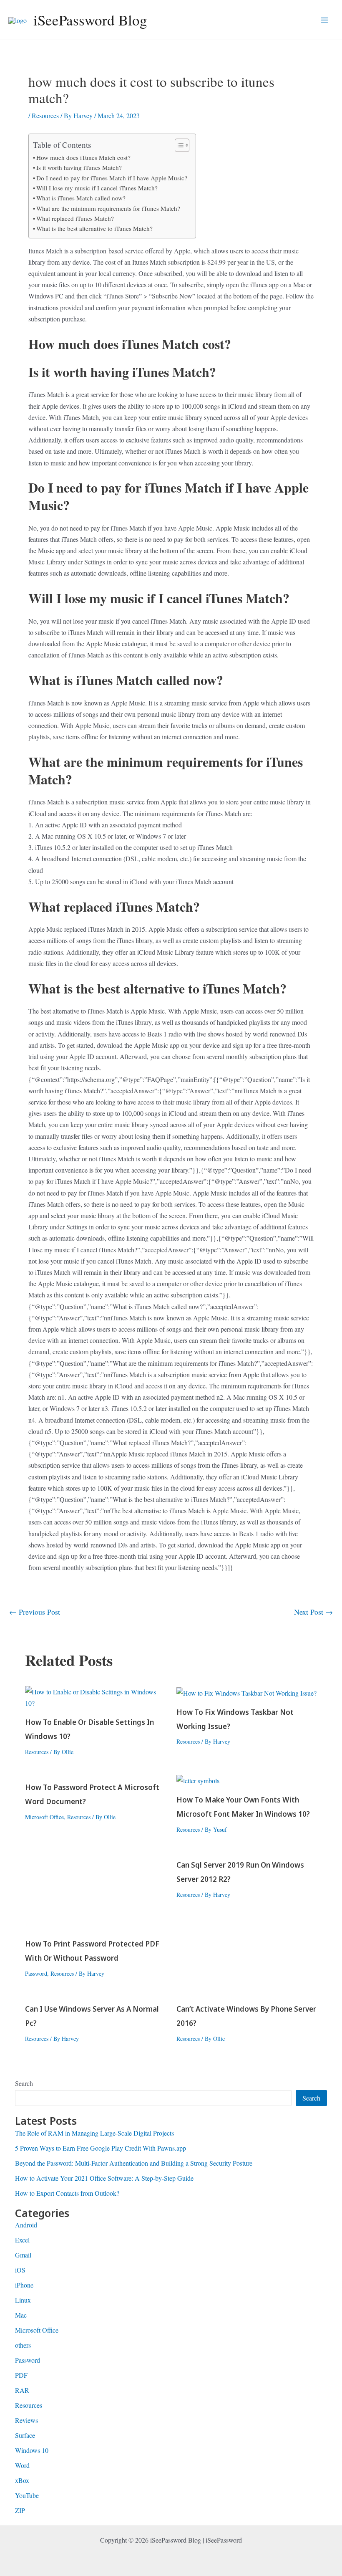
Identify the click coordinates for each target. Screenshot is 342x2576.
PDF (21, 2375)
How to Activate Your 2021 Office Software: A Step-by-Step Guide (104, 2178)
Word (22, 2465)
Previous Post (35, 1612)
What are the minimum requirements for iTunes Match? (108, 208)
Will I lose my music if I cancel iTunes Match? (97, 188)
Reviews (26, 2420)
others (23, 2345)
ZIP (20, 2510)
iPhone (24, 2285)
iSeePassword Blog (90, 20)
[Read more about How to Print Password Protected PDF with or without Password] (96, 1890)
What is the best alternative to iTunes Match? (94, 228)
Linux (23, 2300)
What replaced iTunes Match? (75, 218)
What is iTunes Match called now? (81, 198)
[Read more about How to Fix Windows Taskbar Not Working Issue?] (246, 1692)
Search (24, 2083)
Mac (21, 2315)
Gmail (23, 2255)
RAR (22, 2390)
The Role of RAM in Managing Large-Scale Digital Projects (94, 2133)
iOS (20, 2270)
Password (36, 1973)
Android (26, 2225)
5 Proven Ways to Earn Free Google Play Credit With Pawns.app (101, 2148)
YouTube (27, 2495)
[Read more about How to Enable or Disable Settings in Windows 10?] (96, 1696)
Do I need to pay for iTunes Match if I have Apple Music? (112, 178)
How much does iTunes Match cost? (83, 157)
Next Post (313, 1612)
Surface (25, 2435)
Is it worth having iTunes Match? (79, 167)
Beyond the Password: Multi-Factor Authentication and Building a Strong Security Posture (134, 2163)
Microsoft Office (44, 1817)
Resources (45, 115)
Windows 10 (32, 2450)
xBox (22, 2480)
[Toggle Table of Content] (178, 145)
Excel (22, 2240)
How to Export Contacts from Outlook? (67, 2193)
